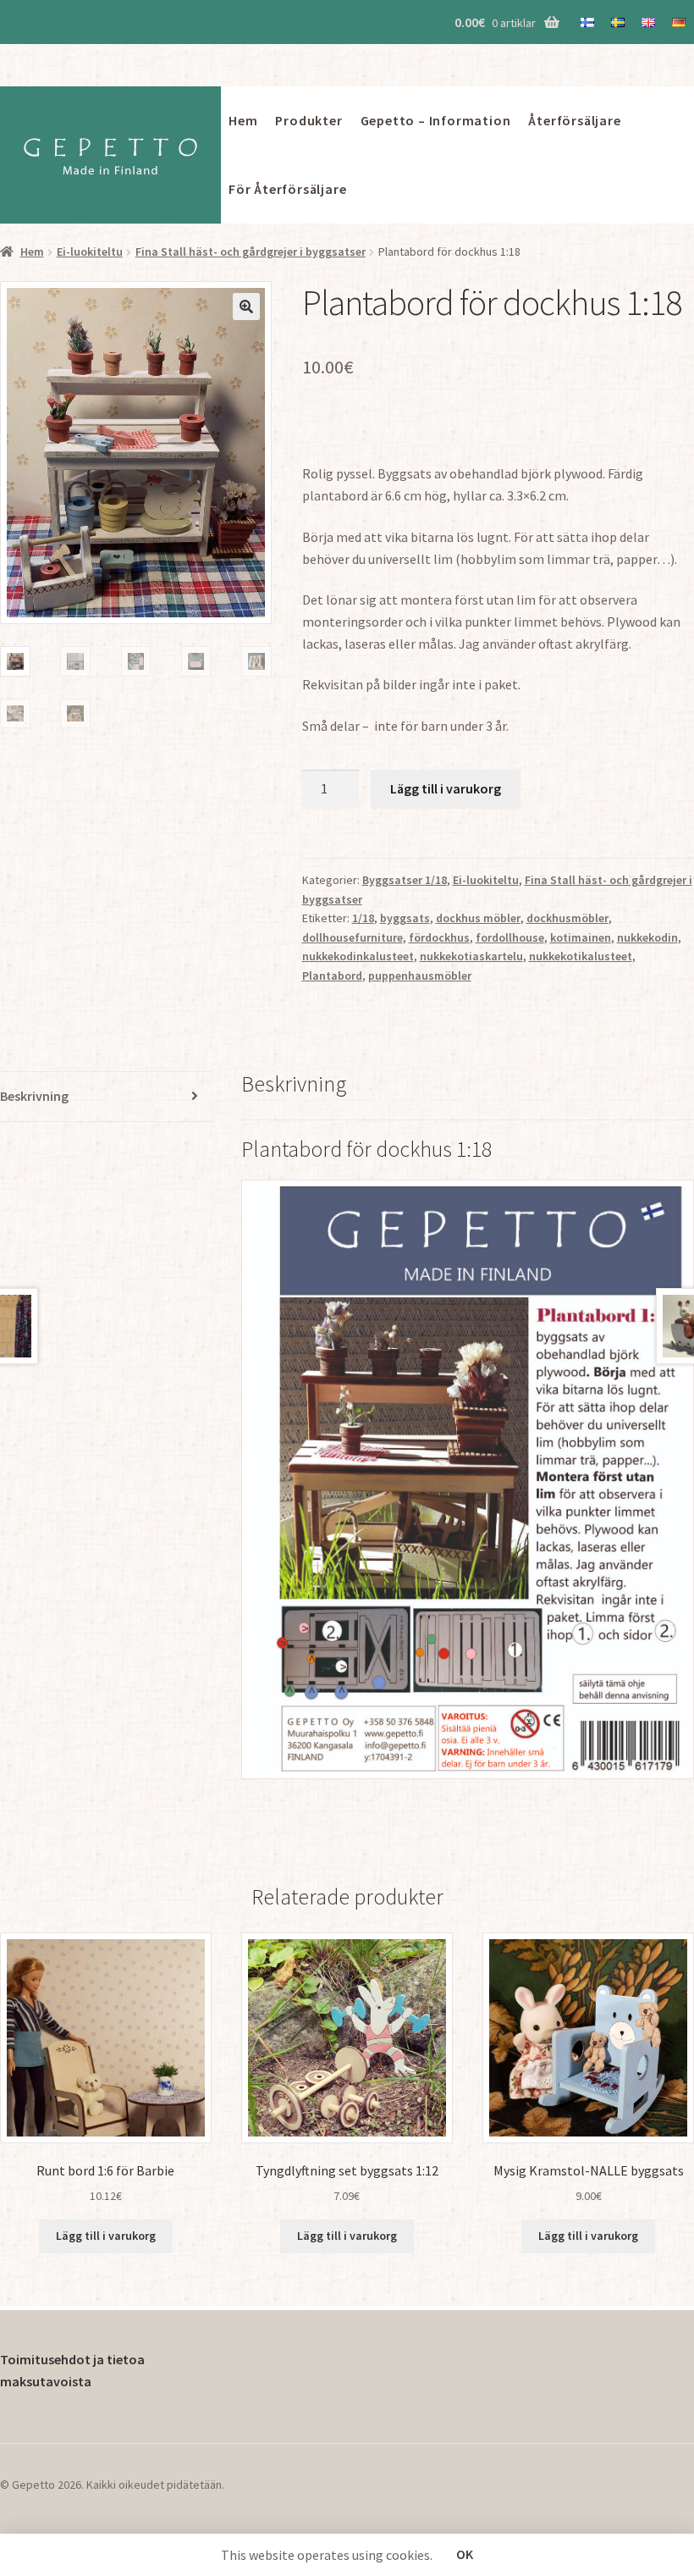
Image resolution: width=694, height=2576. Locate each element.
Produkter (308, 120)
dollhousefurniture (353, 937)
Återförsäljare (574, 120)
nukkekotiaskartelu (471, 956)
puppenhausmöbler (420, 976)
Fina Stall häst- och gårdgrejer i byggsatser (251, 252)
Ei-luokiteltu (90, 252)
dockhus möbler (478, 918)
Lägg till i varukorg (446, 788)
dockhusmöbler (567, 918)
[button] (246, 307)
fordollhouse (510, 937)
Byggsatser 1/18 (405, 880)
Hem (243, 120)
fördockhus (439, 937)
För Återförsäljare (287, 189)
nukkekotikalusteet (581, 956)
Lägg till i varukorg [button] (106, 2236)
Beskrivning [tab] (34, 1096)
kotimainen (581, 937)
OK (465, 2554)
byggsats (405, 918)
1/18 (363, 918)
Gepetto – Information (436, 120)
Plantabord (332, 976)
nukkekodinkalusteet (358, 956)
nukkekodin (647, 937)
